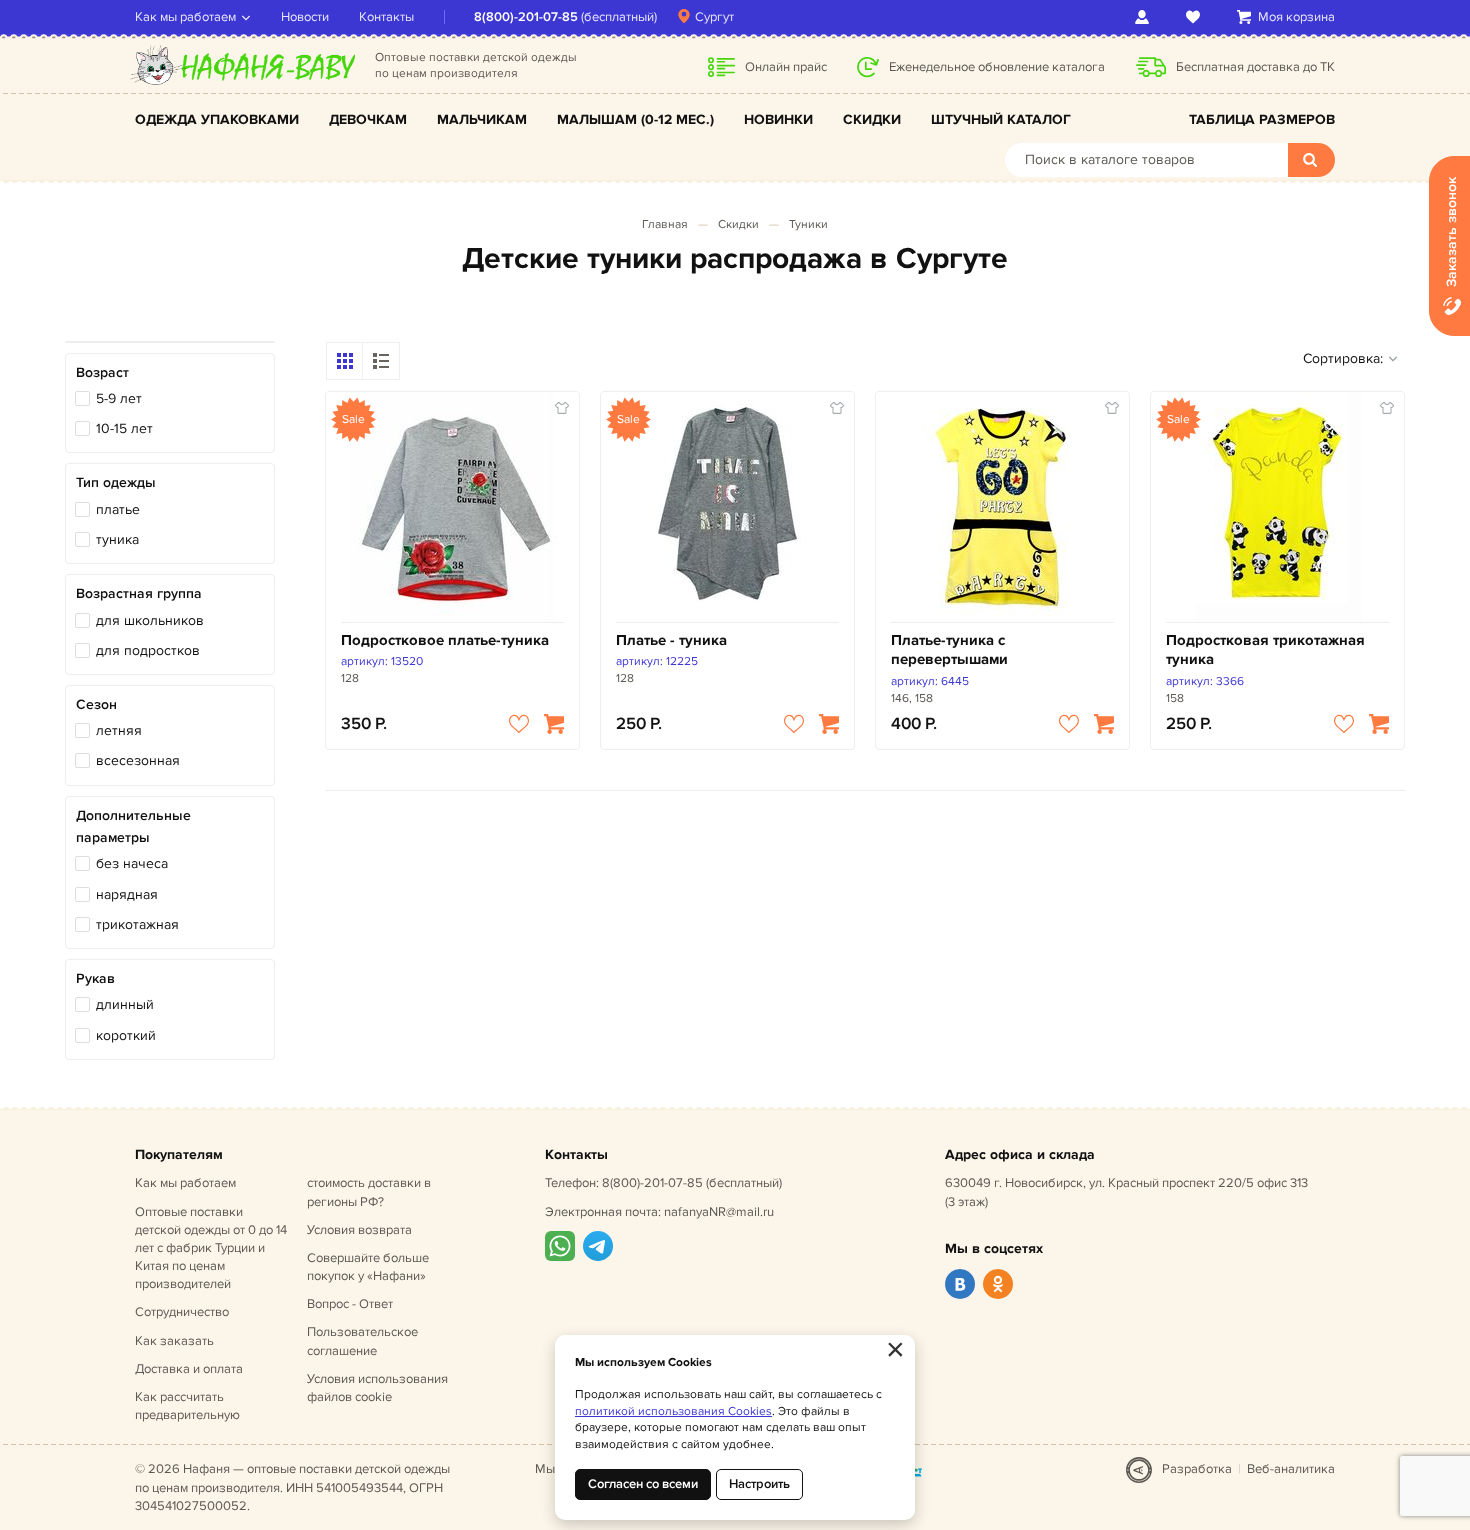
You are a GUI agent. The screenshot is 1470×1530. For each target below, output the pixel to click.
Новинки (778, 119)
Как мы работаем (185, 17)
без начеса (132, 863)
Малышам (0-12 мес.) (635, 119)
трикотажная (137, 924)
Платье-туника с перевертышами (949, 650)
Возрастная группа (139, 593)
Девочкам (368, 119)
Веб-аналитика (1291, 1469)
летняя (119, 730)
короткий (126, 1035)
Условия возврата (359, 1230)
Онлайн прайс (786, 67)
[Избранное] (1196, 17)
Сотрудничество (182, 1312)
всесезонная (138, 760)
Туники (808, 224)
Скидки (872, 119)
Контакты (386, 17)
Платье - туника (671, 640)
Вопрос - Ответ (350, 1304)
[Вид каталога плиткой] (345, 361)
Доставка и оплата (189, 1369)
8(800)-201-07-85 (526, 17)
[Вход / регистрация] (1145, 17)
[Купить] (554, 724)
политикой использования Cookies (673, 1411)
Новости (305, 17)
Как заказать (174, 1341)
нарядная (127, 894)
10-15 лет (124, 428)
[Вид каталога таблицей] (381, 361)
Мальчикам (482, 119)
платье (118, 509)
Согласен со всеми (643, 1484)
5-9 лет (119, 398)
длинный (125, 1004)
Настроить (759, 1484)
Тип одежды (116, 482)
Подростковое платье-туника (445, 640)
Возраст (102, 372)
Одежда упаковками (217, 119)
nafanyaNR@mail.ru (719, 1212)
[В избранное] (519, 724)
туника (117, 539)
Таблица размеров (1262, 119)
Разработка (1197, 1469)
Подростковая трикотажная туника (1265, 650)
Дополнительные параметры (133, 826)
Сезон (96, 704)
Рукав (95, 978)
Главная (665, 224)
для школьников (150, 620)
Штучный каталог (1001, 119)
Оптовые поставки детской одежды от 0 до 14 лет (211, 1248)
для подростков (148, 650)
